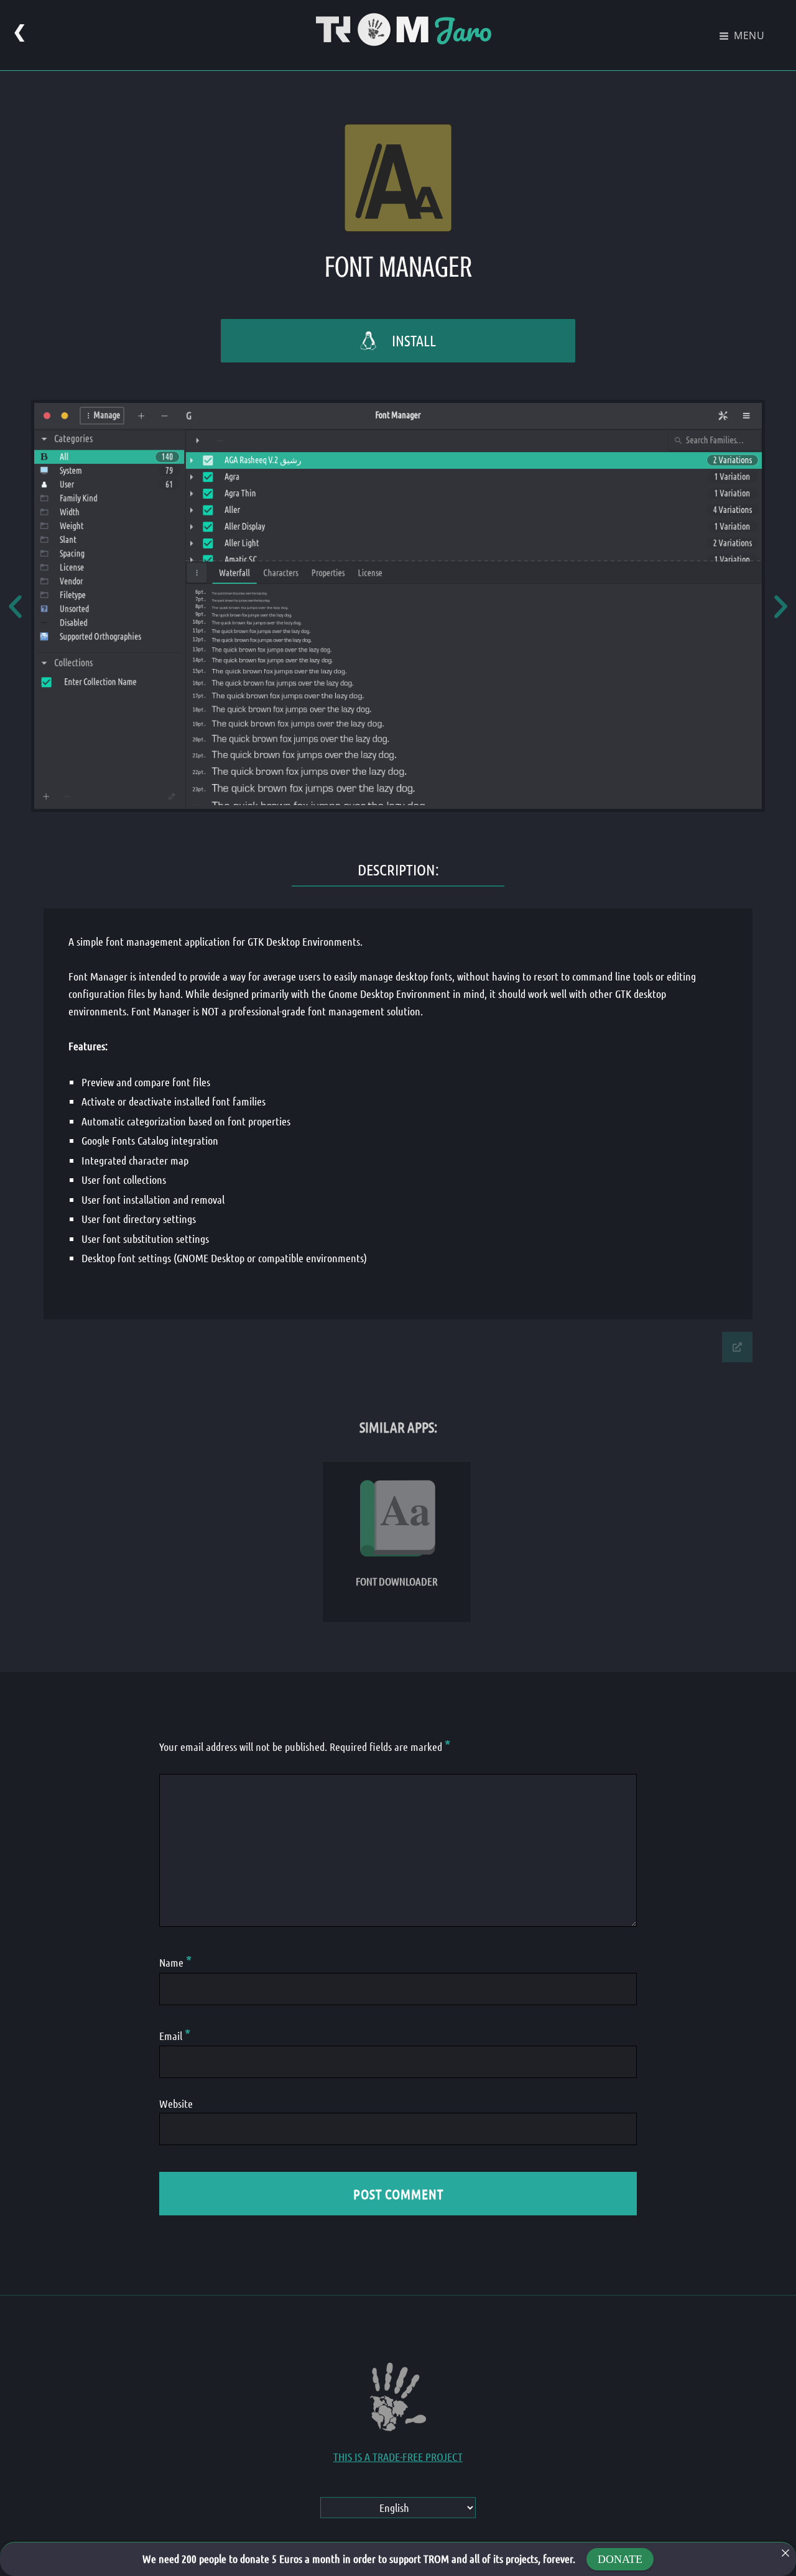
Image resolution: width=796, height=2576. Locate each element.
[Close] (785, 2553)
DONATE (620, 2559)
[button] (15, 606)
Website (176, 2103)
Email (175, 2036)
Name (175, 1962)
